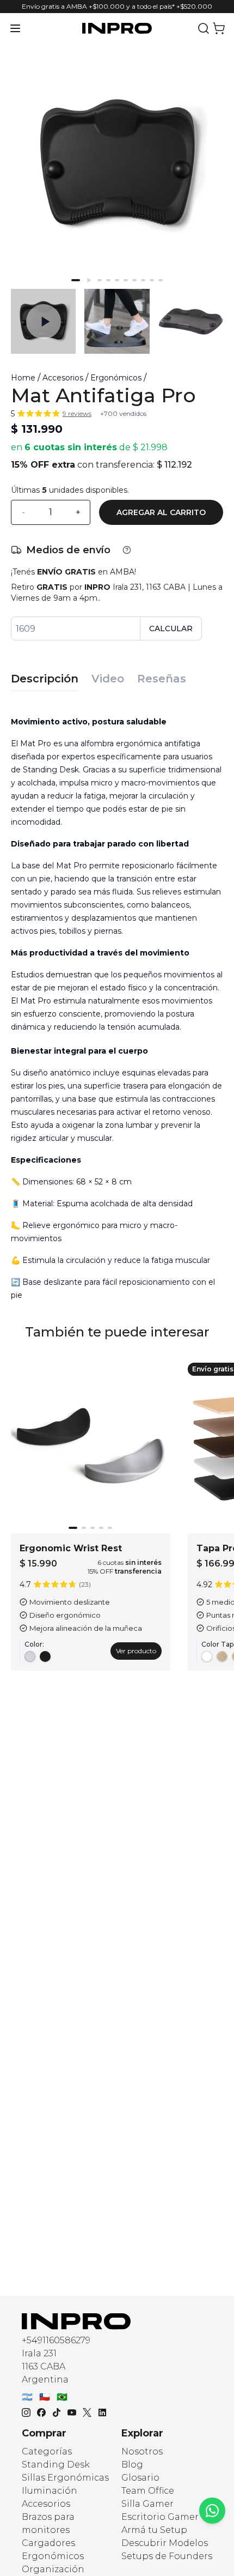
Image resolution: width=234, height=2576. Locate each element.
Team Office (148, 2491)
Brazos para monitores (48, 2523)
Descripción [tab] (45, 679)
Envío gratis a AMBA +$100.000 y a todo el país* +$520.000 (117, 6)
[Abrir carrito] (219, 28)
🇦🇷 (27, 2397)
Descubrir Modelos (165, 2543)
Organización (53, 2569)
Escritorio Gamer (160, 2517)
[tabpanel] (117, 1004)
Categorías (47, 2451)
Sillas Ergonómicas (65, 2478)
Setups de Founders (167, 2556)
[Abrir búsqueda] (204, 28)
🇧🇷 (62, 2397)
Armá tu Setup (154, 2530)
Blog (132, 2465)
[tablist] (117, 673)
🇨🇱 (45, 2397)
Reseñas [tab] (162, 679)
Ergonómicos (116, 378)
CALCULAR (171, 628)
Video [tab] (108, 679)
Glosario (140, 2478)
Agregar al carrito (161, 512)
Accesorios (63, 378)
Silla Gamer (147, 2504)
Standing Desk (56, 2465)
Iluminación (50, 2491)
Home (23, 378)
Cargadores (48, 2543)
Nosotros (142, 2451)
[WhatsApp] (212, 2511)
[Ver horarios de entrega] (127, 550)
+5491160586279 (56, 2340)
